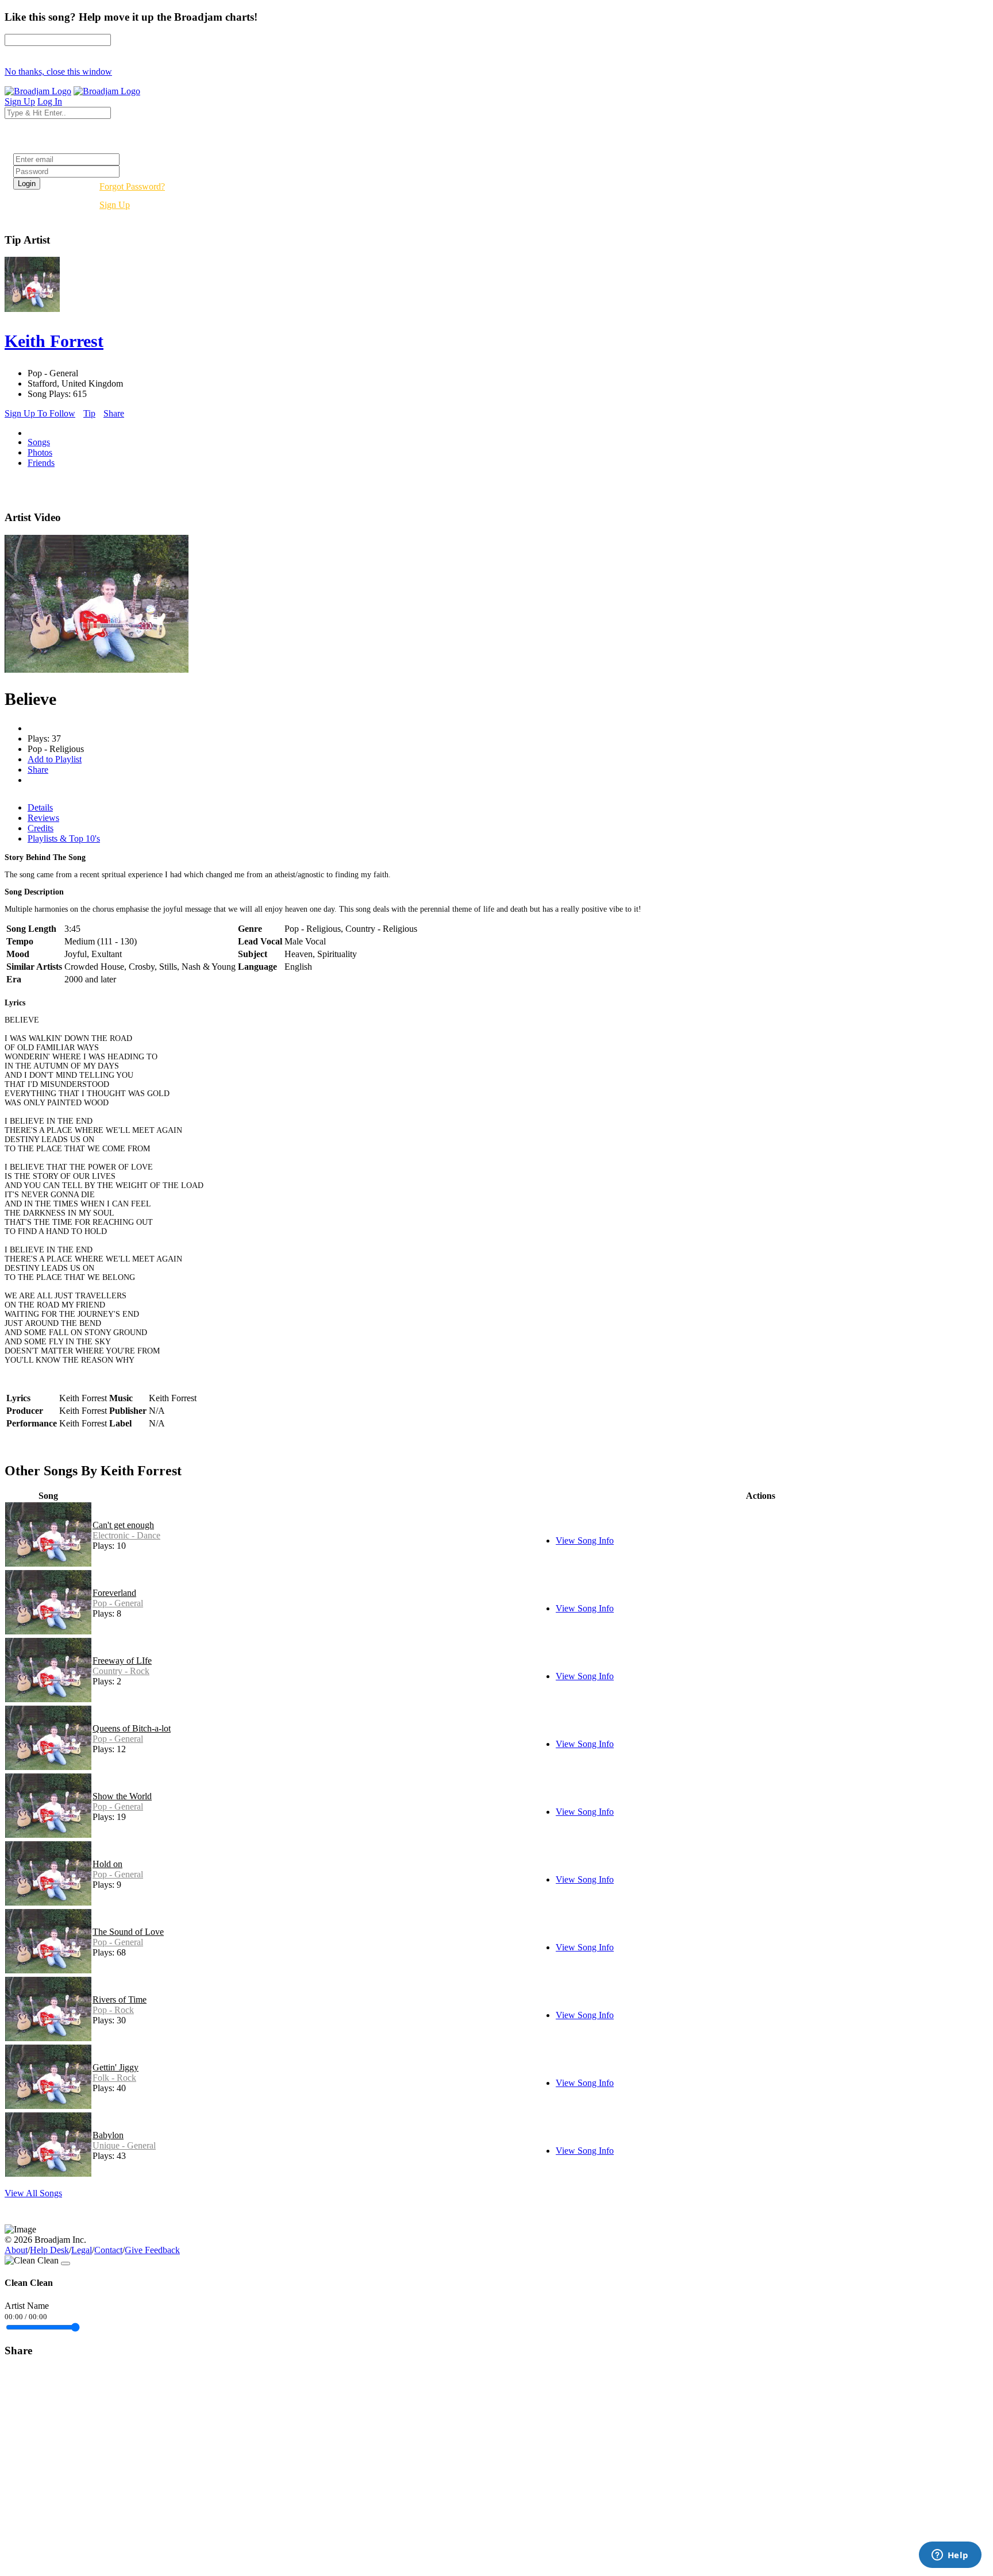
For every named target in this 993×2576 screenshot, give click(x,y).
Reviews (43, 818)
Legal (82, 2250)
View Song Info (585, 1540)
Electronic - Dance (126, 1535)
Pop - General (118, 1603)
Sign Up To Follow (40, 413)
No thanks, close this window (58, 72)
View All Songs (33, 2193)
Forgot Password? (132, 186)
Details (40, 807)
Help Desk (49, 2250)
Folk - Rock (114, 2078)
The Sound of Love (128, 1932)
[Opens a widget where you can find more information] (950, 2556)
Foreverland (114, 1593)
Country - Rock (121, 1671)
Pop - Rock (113, 2010)
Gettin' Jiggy (116, 2067)
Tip (89, 413)
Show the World (122, 1796)
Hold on (107, 1864)
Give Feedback (152, 2250)
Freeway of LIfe (122, 1661)
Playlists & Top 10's (64, 838)
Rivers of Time (120, 2000)
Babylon (108, 2135)
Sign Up (115, 205)
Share (114, 413)
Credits (41, 828)
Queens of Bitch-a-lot (132, 1728)
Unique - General (124, 2145)
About (16, 2250)
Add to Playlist (55, 759)
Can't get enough (123, 1525)
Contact (108, 2250)
